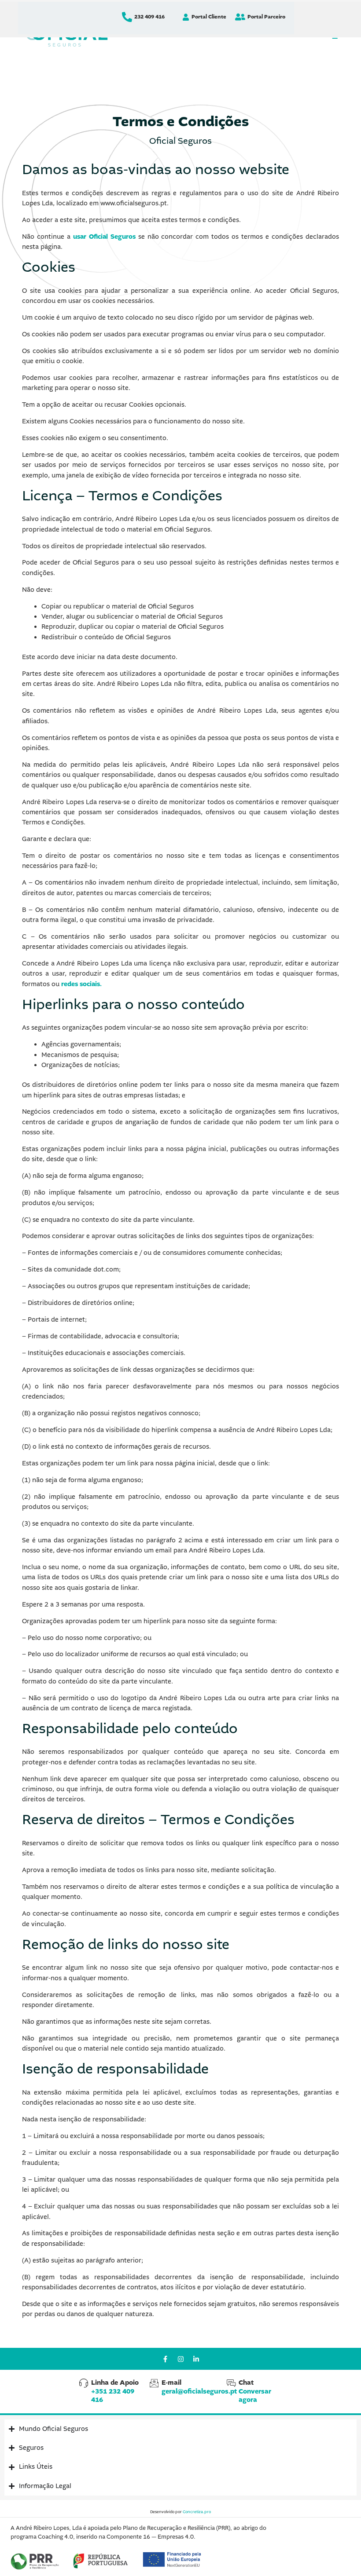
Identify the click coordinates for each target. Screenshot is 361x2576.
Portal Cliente (209, 17)
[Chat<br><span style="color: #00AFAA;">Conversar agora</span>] (231, 2383)
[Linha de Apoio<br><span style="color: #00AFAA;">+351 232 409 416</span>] (84, 2383)
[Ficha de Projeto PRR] (35, 2561)
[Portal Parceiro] (240, 17)
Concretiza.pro (197, 2512)
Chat (255, 2391)
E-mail (199, 2387)
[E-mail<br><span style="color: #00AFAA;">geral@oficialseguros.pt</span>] (154, 2383)
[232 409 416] (127, 17)
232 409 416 (149, 17)
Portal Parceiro (266, 17)
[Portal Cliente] (186, 17)
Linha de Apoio (115, 2391)
